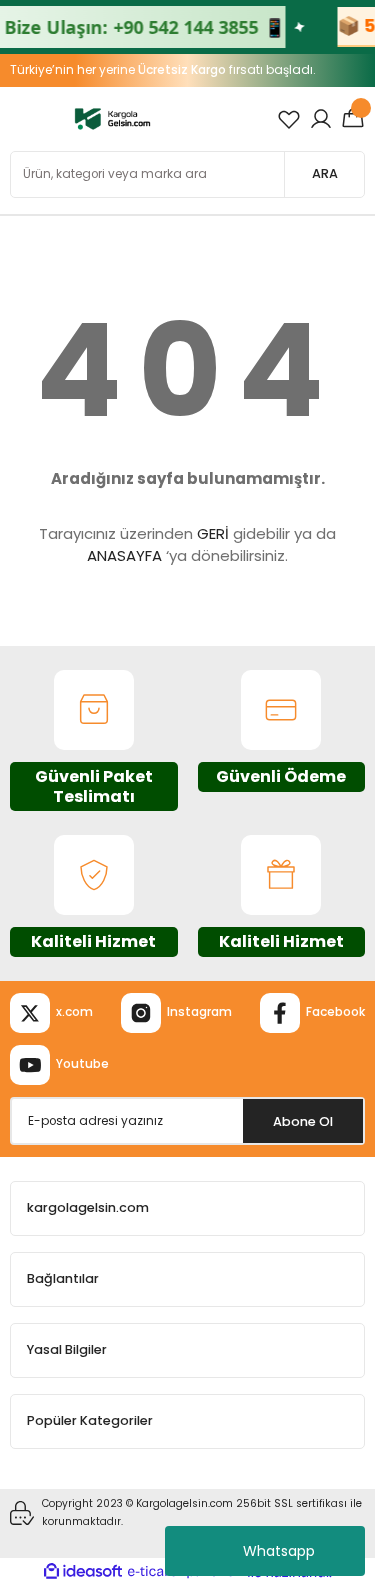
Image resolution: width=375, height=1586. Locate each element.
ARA (325, 173)
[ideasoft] (83, 1572)
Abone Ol (303, 1121)
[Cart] (353, 119)
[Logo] (112, 118)
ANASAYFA (124, 555)
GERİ (213, 533)
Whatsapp (279, 1551)
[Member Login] (321, 119)
